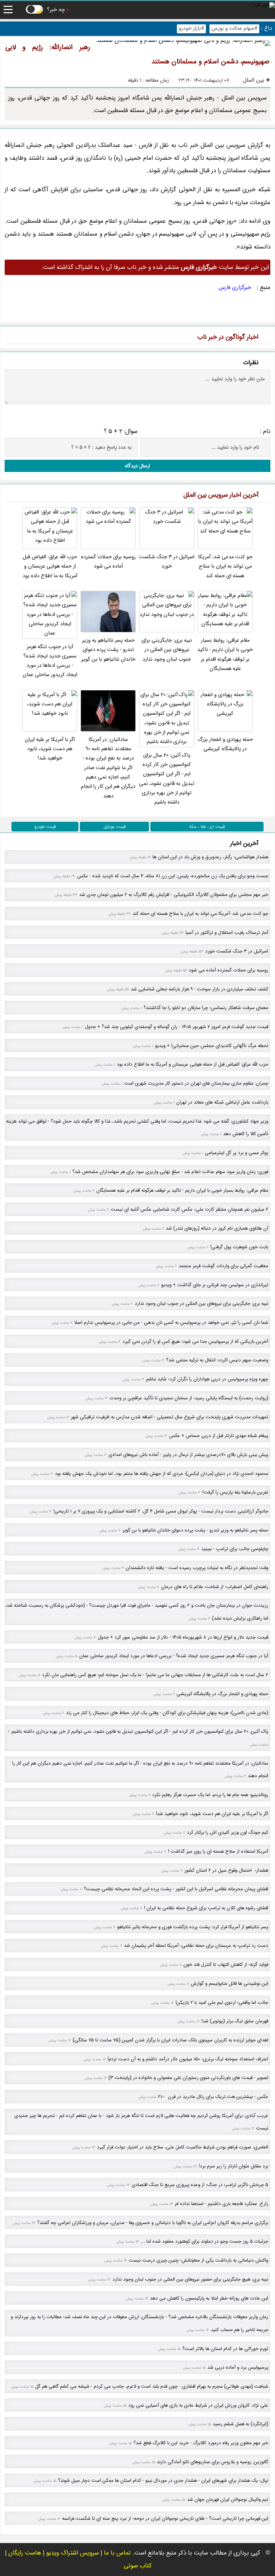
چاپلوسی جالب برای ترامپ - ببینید (235, 1549)
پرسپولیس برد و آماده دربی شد (238, 2367)
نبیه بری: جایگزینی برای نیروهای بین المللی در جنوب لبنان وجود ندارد (167, 650)
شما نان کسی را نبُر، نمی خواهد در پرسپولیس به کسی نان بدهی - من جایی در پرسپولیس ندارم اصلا (171, 1323)
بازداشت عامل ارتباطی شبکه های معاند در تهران (222, 1102)
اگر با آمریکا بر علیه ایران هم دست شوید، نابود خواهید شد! (50, 749)
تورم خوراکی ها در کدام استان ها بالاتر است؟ (225, 2349)
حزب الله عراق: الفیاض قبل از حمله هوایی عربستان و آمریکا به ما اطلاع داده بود (50, 566)
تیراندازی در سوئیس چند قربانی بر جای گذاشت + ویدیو (215, 1285)
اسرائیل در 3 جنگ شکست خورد (167, 562)
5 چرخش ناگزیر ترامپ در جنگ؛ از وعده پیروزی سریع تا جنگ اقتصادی (200, 2185)
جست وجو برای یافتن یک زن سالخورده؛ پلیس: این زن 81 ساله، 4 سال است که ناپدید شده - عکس (173, 876)
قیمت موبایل (115, 827)
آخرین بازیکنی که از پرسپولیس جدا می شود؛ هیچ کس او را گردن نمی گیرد (195, 1342)
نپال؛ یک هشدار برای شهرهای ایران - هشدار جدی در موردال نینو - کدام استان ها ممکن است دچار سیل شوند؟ (163, 2481)
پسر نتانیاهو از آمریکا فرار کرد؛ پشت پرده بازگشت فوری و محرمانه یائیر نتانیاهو (193, 1927)
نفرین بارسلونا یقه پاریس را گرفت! (235, 1492)
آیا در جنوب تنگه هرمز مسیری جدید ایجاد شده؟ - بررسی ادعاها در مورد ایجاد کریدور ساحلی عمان (50, 661)
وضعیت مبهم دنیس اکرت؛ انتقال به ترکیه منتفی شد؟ (217, 1360)
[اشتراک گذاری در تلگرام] (60, 316)
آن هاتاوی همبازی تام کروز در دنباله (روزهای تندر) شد (217, 1228)
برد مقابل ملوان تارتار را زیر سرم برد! (233, 2166)
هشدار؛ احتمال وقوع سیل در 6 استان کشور (226, 1870)
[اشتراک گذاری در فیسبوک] (12, 316)
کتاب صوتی (138, 2566)
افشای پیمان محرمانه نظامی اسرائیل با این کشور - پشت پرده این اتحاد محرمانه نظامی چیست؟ (176, 1889)
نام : (265, 431)
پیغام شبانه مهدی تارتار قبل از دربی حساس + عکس (219, 1436)
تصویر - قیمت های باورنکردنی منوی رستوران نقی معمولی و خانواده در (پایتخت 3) (188, 2078)
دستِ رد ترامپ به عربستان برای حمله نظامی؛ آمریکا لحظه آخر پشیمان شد (196, 1946)
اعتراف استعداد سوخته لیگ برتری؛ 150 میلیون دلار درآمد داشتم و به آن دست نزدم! (188, 2059)
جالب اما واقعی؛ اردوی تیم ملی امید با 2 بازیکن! (222, 2003)
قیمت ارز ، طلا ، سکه (207, 827)
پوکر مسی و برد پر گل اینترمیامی (237, 1153)
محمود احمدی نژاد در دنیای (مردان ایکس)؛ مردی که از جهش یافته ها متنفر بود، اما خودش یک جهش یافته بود (161, 1474)
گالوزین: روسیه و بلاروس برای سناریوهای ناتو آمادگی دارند (213, 2462)
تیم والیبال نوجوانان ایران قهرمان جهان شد (228, 2500)
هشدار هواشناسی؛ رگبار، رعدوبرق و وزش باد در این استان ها (210, 857)
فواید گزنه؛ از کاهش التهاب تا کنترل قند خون (226, 1965)
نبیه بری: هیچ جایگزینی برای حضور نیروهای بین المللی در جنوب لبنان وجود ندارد (190, 2279)
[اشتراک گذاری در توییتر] (28, 316)
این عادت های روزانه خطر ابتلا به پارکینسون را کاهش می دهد (209, 2298)
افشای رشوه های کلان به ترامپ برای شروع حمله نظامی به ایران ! (206, 1908)
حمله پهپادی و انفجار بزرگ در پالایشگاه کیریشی (225, 744)
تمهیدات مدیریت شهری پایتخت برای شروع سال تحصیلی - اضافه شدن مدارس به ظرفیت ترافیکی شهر (170, 1417)
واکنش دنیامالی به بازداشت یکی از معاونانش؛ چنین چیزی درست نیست (198, 2260)
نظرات (251, 363)
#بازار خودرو (191, 28)
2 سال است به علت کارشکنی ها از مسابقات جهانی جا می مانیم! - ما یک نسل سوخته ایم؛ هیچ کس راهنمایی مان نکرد (155, 1675)
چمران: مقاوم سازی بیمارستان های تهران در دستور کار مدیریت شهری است (196, 1083)
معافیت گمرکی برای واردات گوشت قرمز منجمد (223, 1266)
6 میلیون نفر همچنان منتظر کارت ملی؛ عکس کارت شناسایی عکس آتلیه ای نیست (189, 1209)
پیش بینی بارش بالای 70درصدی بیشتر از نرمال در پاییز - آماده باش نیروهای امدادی (188, 1455)
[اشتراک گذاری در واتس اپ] (44, 316)
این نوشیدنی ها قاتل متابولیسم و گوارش (230, 1984)
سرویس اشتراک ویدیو (73, 2553)
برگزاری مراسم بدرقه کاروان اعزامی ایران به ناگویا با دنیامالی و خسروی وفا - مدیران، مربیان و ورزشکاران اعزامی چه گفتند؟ (153, 2223)
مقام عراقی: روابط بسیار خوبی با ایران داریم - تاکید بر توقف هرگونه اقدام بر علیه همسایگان (225, 655)
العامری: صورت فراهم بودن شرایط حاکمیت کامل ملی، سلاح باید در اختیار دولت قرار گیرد (183, 2147)
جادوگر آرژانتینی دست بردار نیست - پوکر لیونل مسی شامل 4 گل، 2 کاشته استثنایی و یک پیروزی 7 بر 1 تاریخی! (161, 1511)
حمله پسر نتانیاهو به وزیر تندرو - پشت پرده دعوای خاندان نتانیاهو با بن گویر (108, 650)
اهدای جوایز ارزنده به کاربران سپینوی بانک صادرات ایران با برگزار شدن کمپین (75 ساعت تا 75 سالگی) (170, 2040)
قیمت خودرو (45, 827)
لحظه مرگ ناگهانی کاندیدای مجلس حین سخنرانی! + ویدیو (212, 1046)
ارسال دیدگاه (137, 466)
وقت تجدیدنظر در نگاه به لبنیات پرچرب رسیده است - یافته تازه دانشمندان (197, 1568)
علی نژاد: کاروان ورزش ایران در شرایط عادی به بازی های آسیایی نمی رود (198, 2405)
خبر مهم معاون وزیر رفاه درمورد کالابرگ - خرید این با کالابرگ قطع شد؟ (201, 2443)
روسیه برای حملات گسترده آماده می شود (108, 562)
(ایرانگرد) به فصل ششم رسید (240, 2424)
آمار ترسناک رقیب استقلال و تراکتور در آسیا (227, 933)
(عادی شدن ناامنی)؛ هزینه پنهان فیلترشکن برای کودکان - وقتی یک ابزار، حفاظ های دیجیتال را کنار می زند (167, 1713)
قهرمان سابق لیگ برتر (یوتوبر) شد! (235, 2021)
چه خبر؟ (56, 10)
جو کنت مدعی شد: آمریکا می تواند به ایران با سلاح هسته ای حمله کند (225, 566)
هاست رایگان (25, 2553)
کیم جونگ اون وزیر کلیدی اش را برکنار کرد (228, 1832)
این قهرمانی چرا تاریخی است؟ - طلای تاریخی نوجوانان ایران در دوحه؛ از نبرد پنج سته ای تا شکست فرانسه (165, 2519)
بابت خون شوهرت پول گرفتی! (239, 1247)
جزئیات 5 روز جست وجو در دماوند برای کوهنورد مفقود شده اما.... (204, 2241)
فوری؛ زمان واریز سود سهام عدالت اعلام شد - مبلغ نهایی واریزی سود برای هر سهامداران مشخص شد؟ (170, 1172)
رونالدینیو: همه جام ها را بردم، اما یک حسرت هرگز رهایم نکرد (210, 1795)
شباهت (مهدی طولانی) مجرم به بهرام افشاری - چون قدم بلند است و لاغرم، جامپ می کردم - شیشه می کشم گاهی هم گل (152, 2386)
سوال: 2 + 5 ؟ (121, 431)
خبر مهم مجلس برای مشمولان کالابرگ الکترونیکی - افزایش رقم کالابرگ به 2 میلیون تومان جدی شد (174, 895)
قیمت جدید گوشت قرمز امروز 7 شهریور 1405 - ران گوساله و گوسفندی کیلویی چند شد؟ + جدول (177, 1027)
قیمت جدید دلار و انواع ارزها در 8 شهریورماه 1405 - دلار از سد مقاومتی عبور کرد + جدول (183, 1637)
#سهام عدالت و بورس (234, 28)
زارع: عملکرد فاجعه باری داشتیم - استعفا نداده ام (222, 2204)
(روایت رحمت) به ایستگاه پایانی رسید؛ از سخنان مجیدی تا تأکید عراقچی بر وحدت (189, 1398)
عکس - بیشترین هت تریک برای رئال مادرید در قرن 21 (213, 2097)
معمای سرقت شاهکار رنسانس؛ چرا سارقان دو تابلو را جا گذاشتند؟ (206, 1008)
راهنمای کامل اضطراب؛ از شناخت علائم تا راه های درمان (215, 1587)
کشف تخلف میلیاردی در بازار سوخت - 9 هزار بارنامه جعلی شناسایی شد (199, 989)
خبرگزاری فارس (235, 288)
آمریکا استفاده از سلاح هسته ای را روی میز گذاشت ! (218, 1851)
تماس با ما (117, 2553)
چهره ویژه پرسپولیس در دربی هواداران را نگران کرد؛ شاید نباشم (207, 1379)
